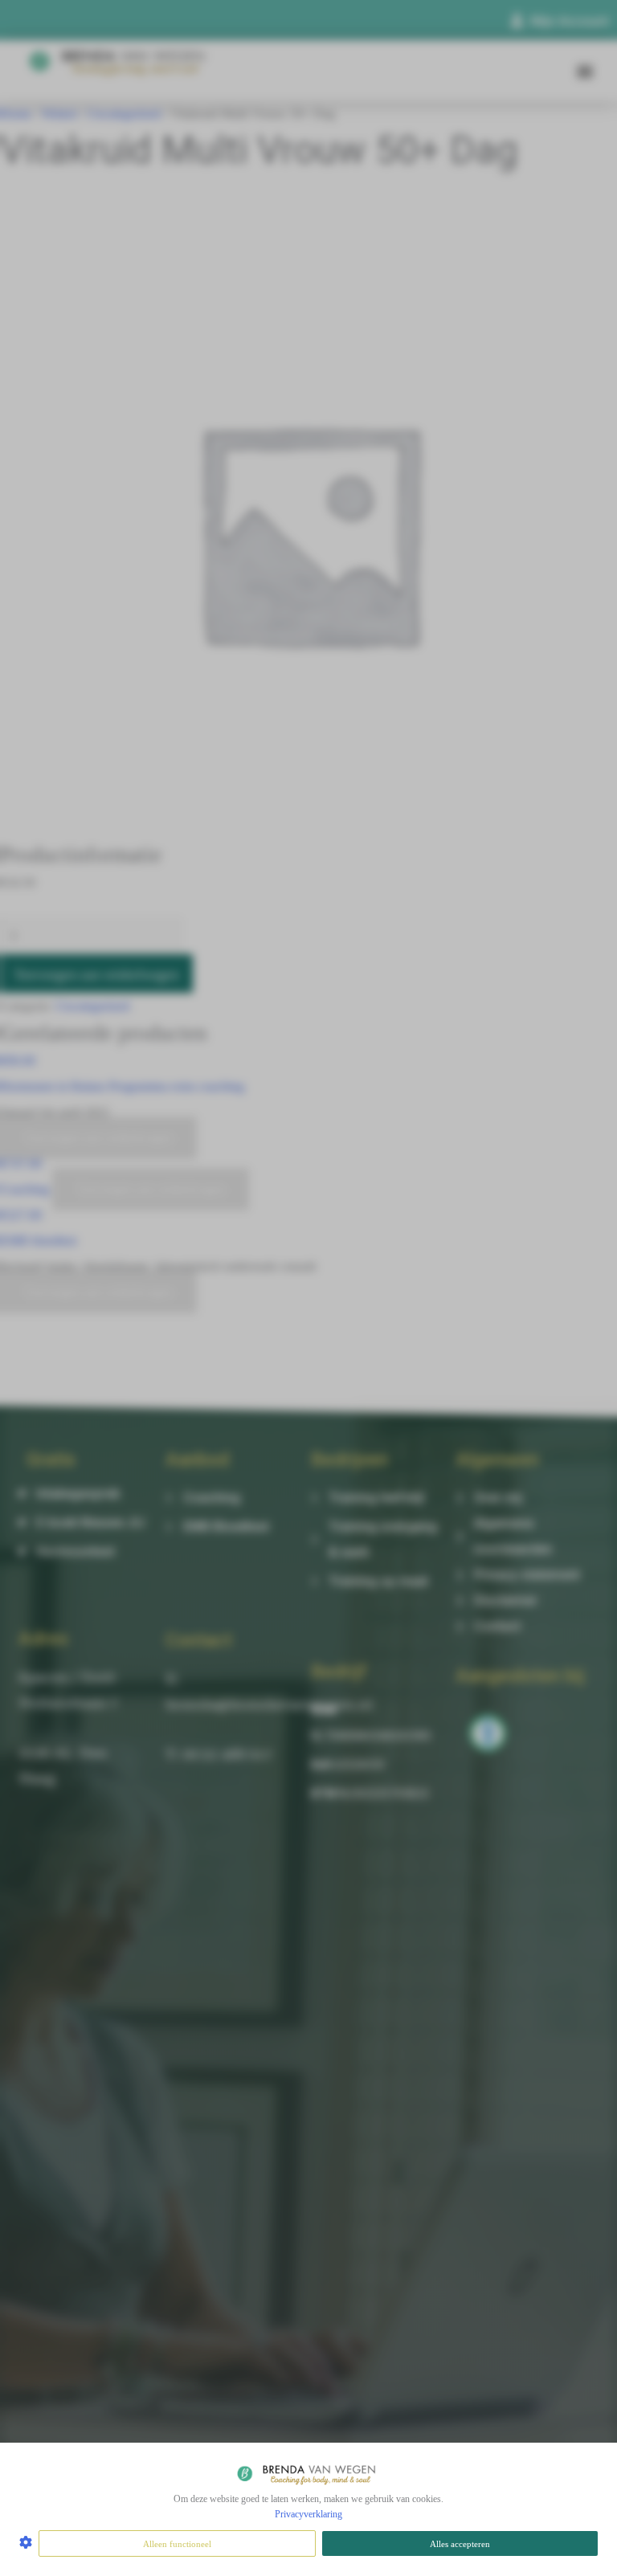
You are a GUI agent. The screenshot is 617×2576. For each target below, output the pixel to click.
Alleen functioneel (177, 2544)
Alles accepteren (460, 2544)
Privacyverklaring (308, 2514)
